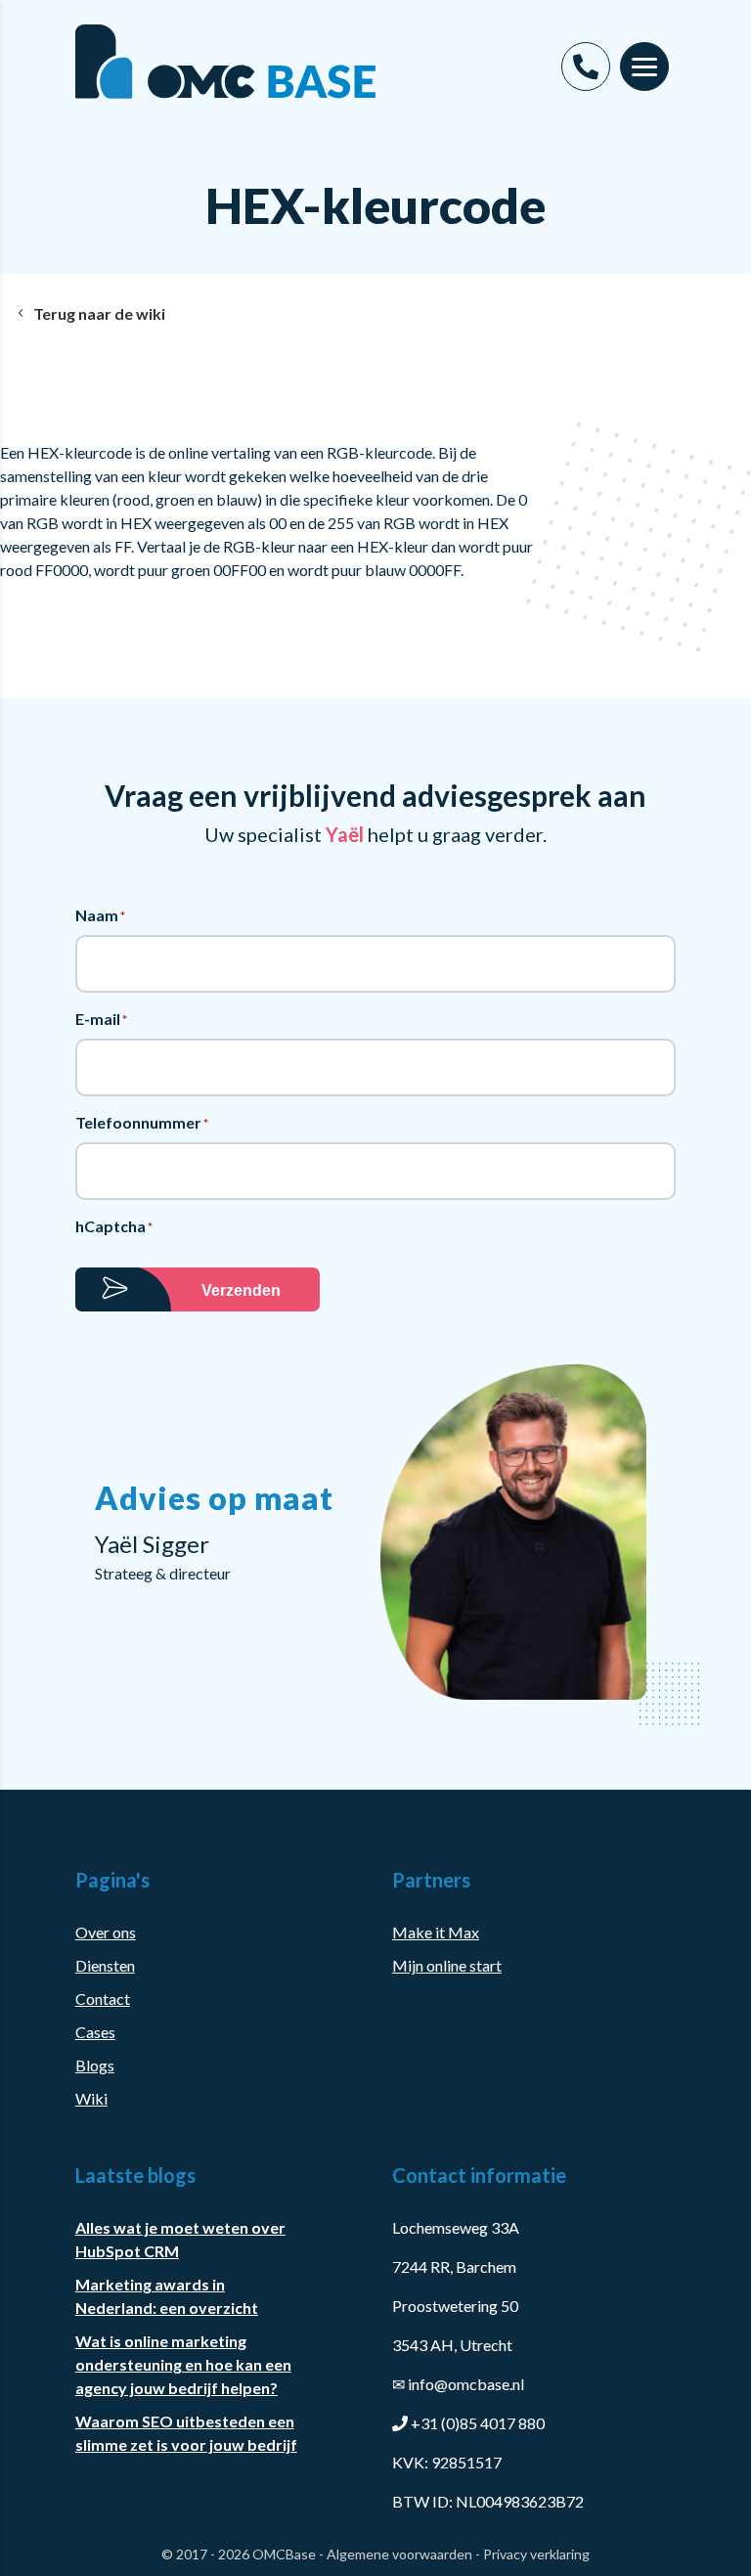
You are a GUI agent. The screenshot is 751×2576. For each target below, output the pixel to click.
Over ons (106, 1932)
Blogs (95, 2065)
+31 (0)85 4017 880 (478, 2423)
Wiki (91, 2098)
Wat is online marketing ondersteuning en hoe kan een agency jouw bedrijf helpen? (183, 2364)
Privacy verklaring (536, 2554)
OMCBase (284, 2554)
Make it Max (436, 1932)
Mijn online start (447, 1965)
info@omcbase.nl (458, 2384)
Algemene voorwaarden (399, 2554)
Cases (95, 2032)
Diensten (105, 1965)
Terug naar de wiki (99, 313)
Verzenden (241, 1290)
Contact (103, 1999)
